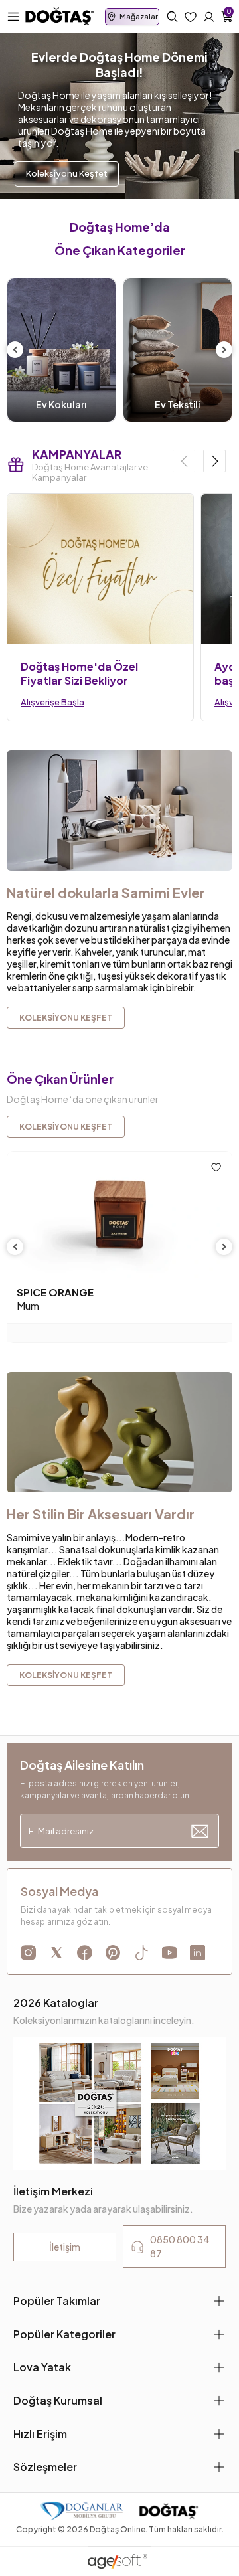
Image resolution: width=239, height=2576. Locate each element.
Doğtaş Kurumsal (58, 2400)
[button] (214, 461)
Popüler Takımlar (57, 2301)
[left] (15, 350)
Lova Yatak (42, 2367)
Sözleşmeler (45, 2467)
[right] (224, 350)
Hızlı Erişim (40, 2434)
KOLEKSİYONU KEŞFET (66, 1127)
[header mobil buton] (60, 15)
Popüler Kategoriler (64, 2334)
